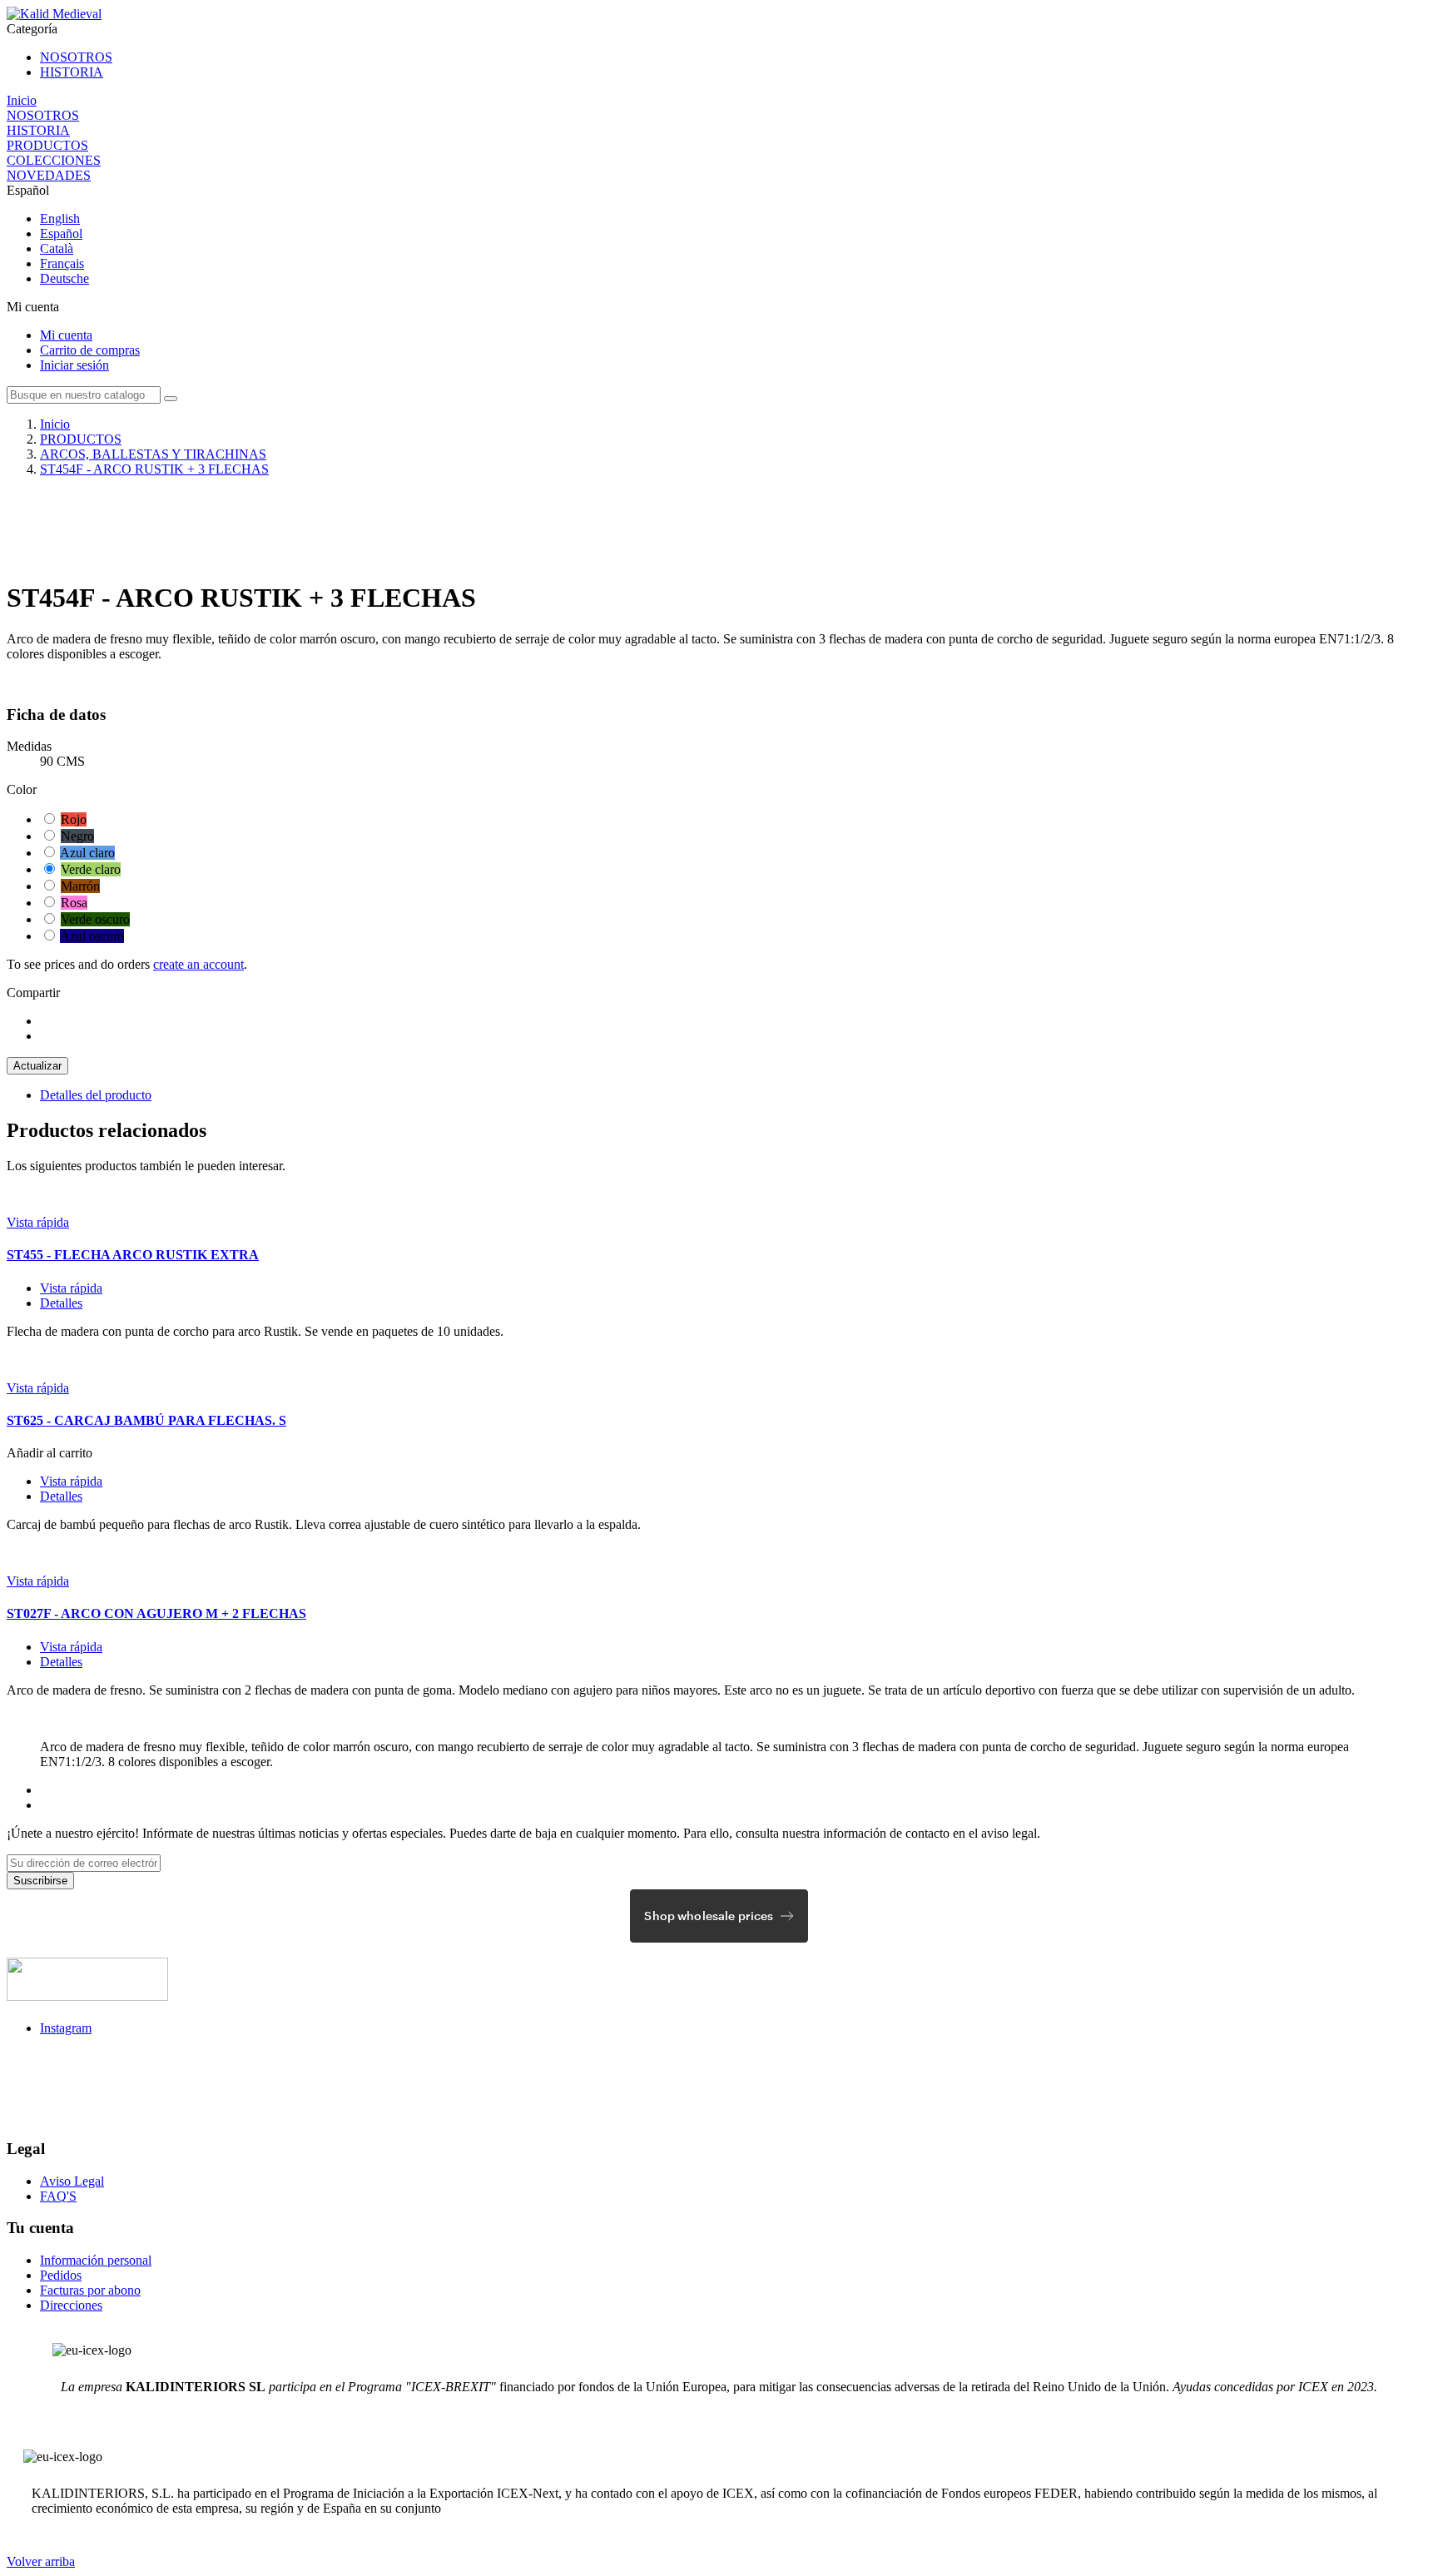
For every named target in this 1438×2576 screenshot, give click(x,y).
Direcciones (71, 2305)
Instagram (66, 2028)
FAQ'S (58, 2196)
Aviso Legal (72, 2181)
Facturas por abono (90, 2290)
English (60, 218)
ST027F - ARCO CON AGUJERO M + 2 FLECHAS (156, 1613)
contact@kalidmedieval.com (86, 2071)
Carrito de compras (90, 350)
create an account (198, 964)
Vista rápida (38, 1222)
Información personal (96, 2260)
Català (57, 248)
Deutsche (64, 278)
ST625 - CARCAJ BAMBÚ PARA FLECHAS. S (146, 1420)
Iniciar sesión (74, 365)
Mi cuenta (66, 335)
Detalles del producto (96, 1095)
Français (62, 263)
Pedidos (61, 2275)
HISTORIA (72, 72)
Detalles (61, 1303)
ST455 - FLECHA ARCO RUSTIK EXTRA (133, 1255)
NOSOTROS (76, 57)
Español (61, 233)
